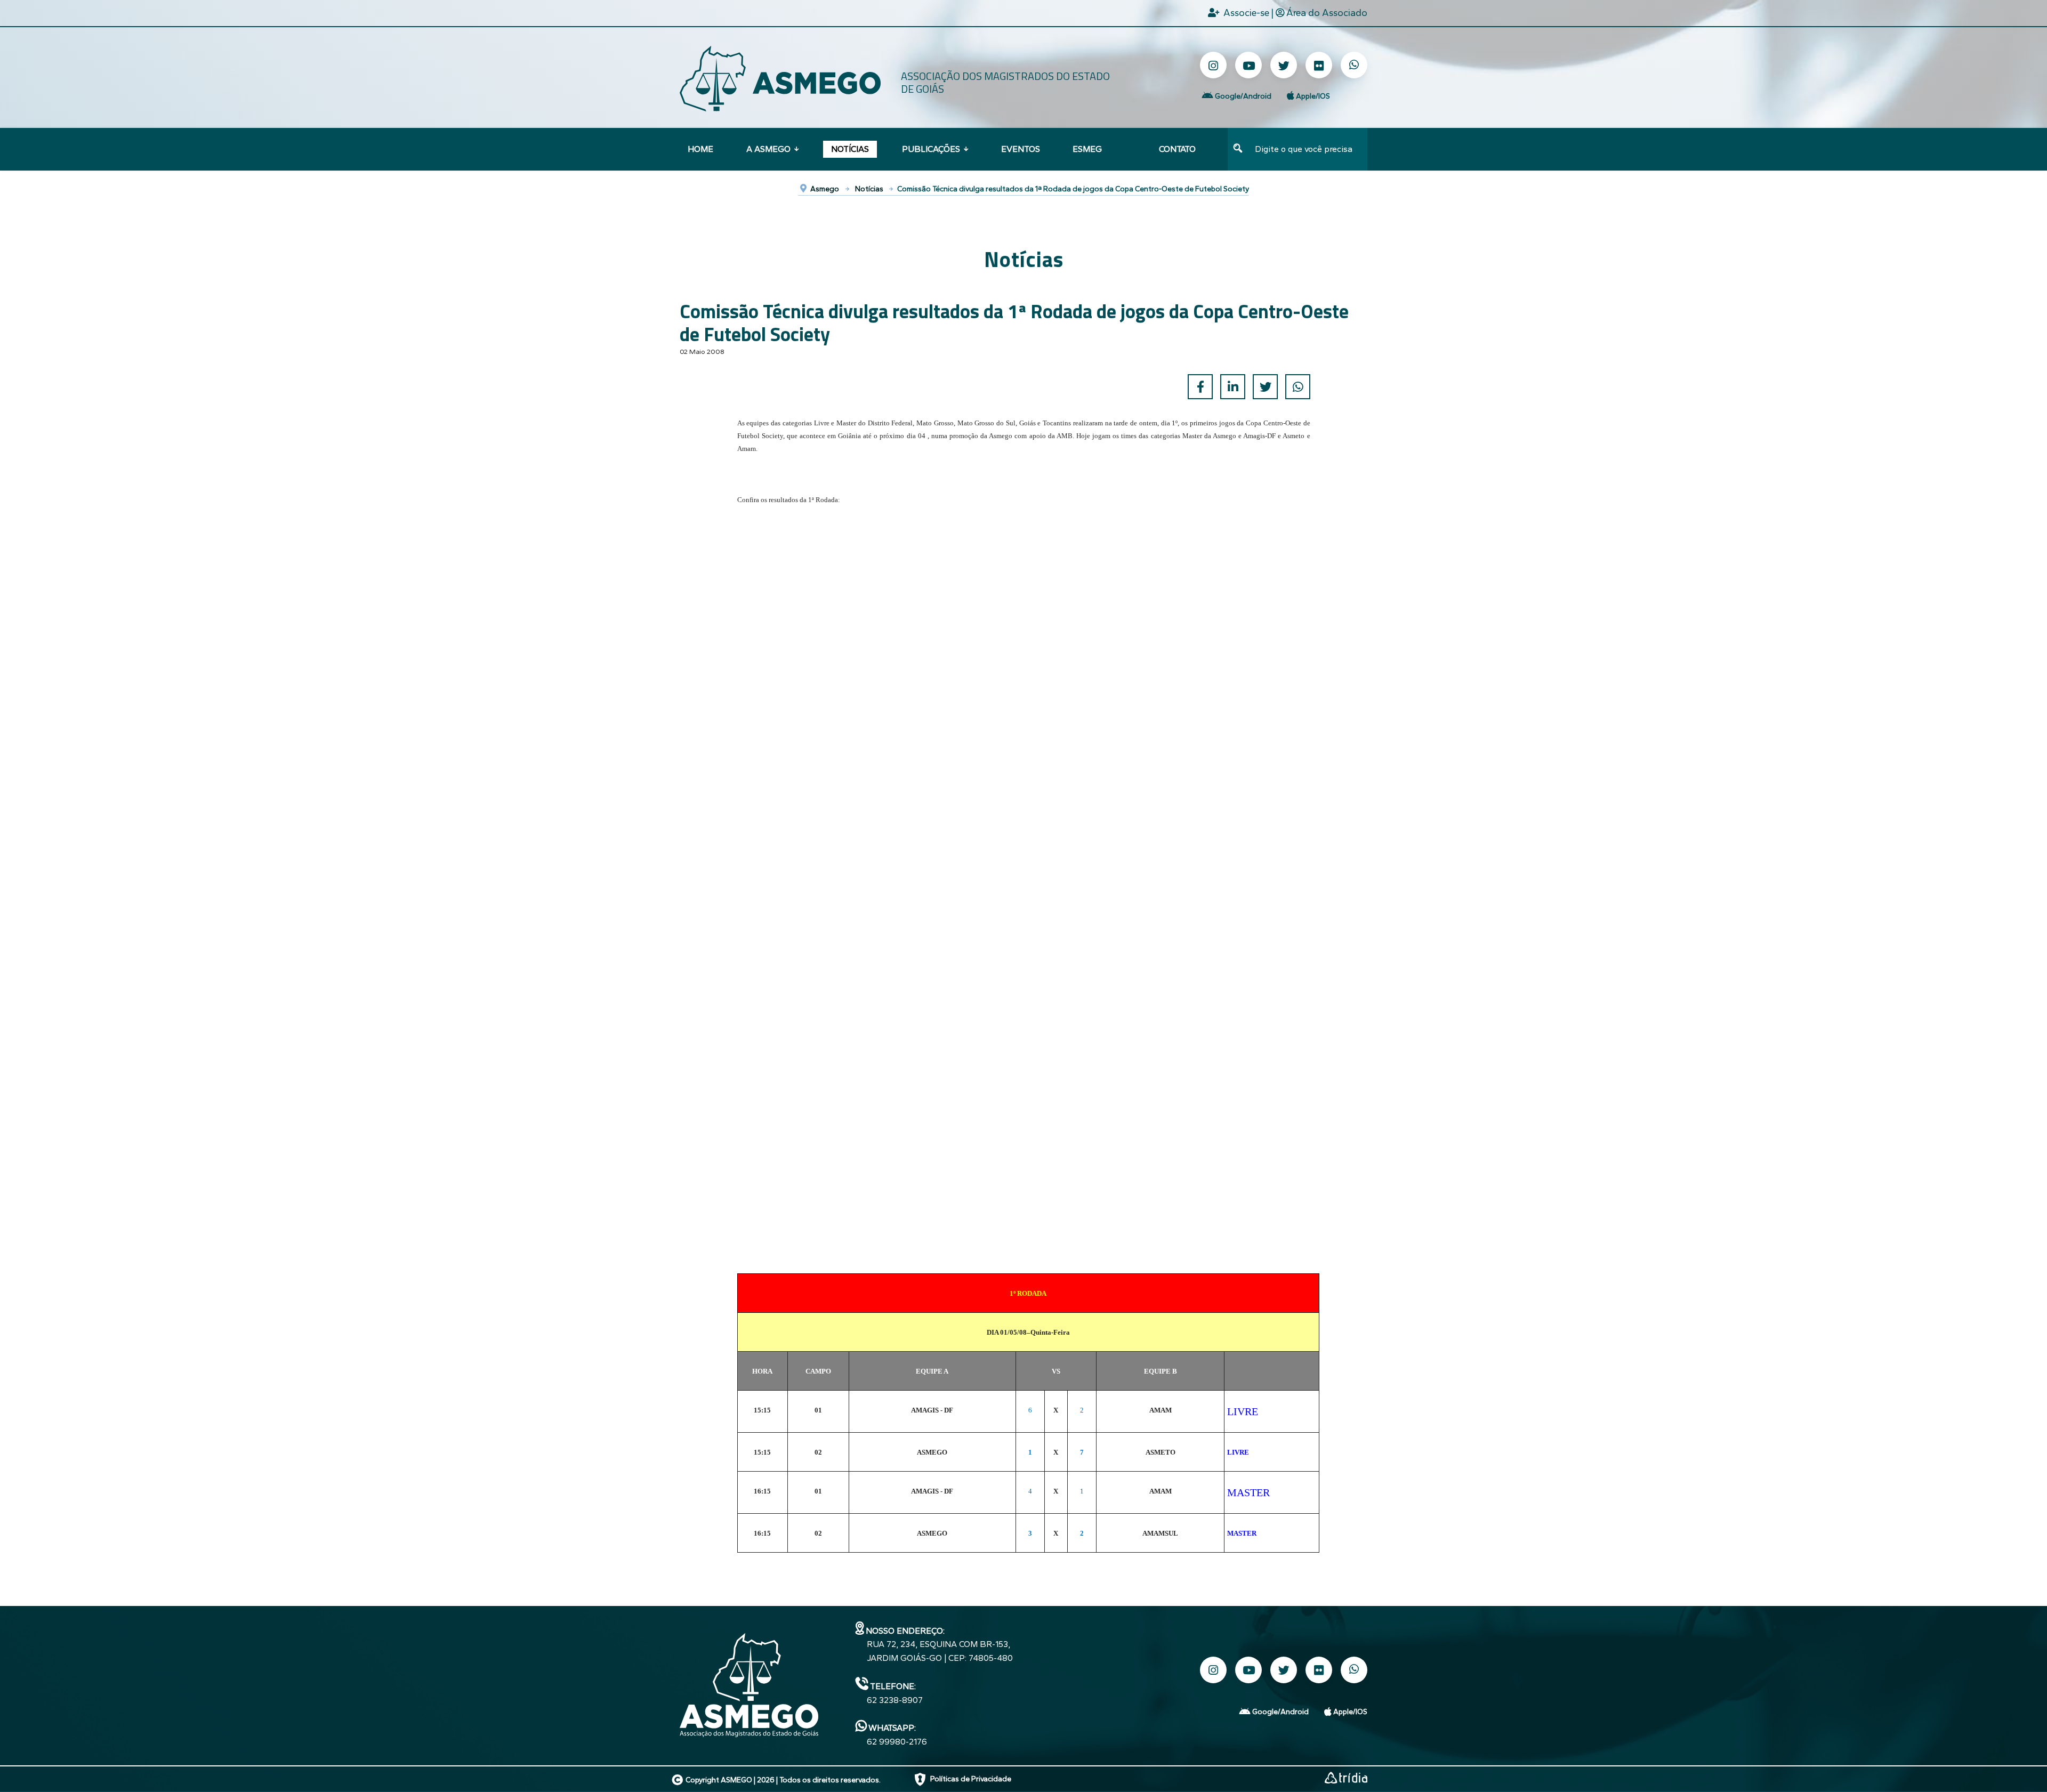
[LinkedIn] (1233, 387)
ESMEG (1087, 149)
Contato (1177, 149)
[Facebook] (1200, 387)
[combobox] (1308, 149)
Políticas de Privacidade (971, 1779)
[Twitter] (1284, 65)
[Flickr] (1319, 65)
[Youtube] (1248, 65)
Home (700, 149)
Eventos (1021, 149)
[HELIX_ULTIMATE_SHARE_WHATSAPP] (1298, 387)
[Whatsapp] (1354, 65)
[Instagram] (1213, 65)
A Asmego (768, 149)
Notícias (850, 149)
